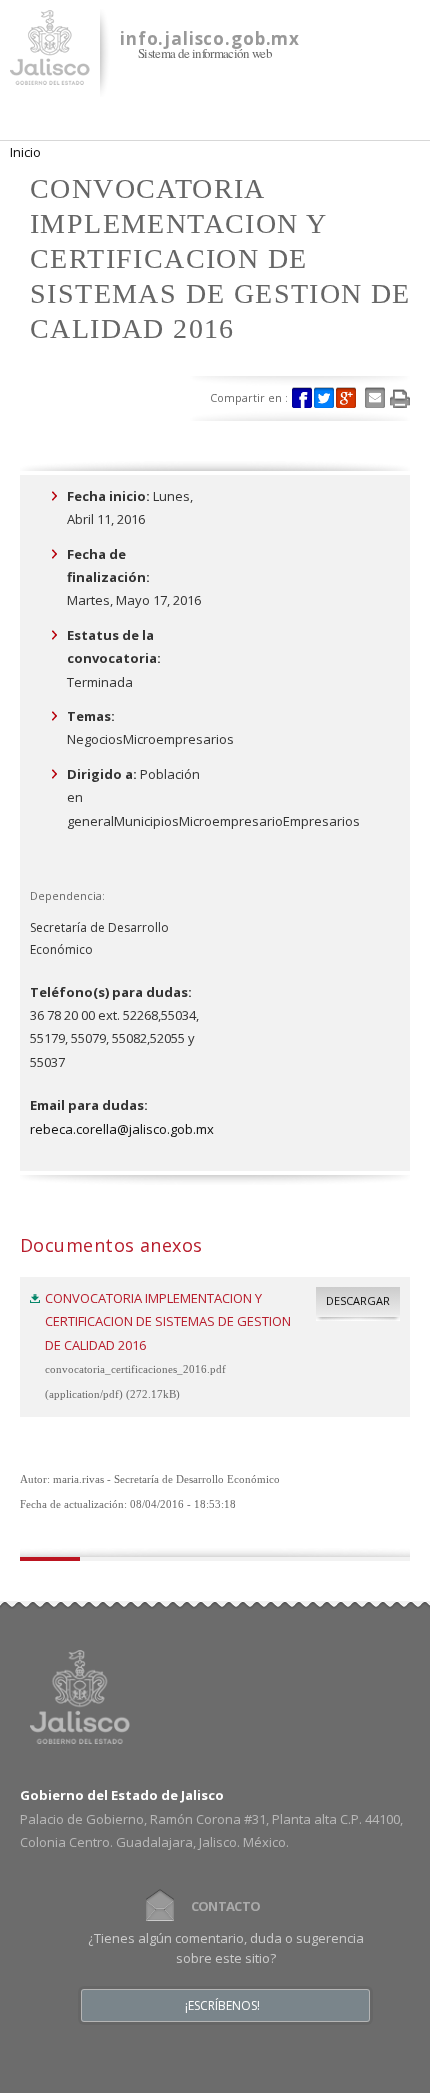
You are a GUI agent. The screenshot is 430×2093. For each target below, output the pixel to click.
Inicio (25, 152)
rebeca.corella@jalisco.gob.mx (122, 1129)
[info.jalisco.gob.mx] (50, 73)
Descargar (358, 1300)
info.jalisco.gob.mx (210, 38)
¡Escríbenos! (222, 2006)
